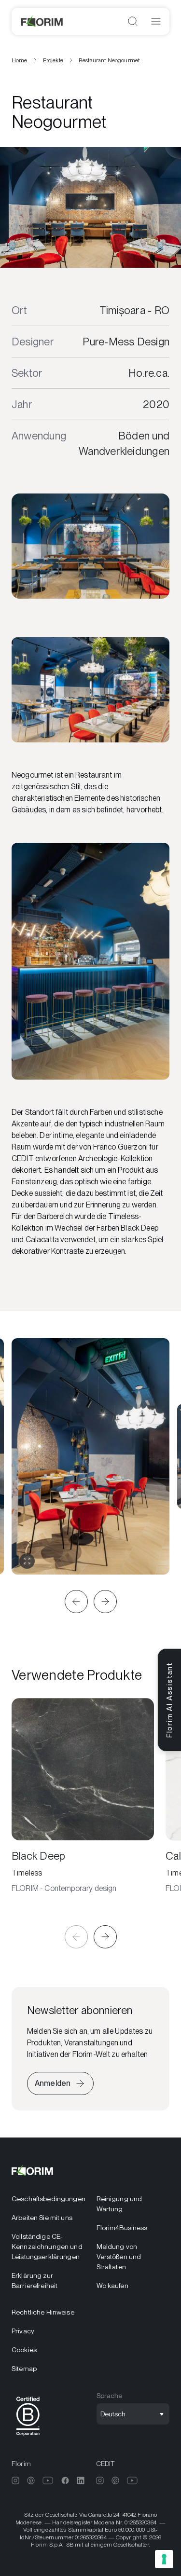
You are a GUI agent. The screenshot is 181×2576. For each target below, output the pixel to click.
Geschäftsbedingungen (48, 2199)
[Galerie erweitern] (27, 1561)
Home (20, 60)
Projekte (53, 60)
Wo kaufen (112, 2286)
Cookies (24, 2350)
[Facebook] (65, 2480)
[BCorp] (28, 2437)
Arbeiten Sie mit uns (42, 2218)
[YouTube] (48, 2480)
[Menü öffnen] (156, 21)
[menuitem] (48, 2199)
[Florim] (42, 21)
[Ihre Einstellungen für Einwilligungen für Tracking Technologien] (164, 2559)
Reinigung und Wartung (119, 2204)
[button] (76, 1602)
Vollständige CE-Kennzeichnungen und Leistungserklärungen (47, 2247)
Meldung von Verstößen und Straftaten (119, 2257)
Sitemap (24, 2369)
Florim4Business (122, 2228)
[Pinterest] (31, 2480)
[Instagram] (15, 2480)
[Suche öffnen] (133, 21)
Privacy (23, 2331)
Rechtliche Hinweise (43, 2312)
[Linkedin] (81, 2480)
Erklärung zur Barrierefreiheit (35, 2281)
